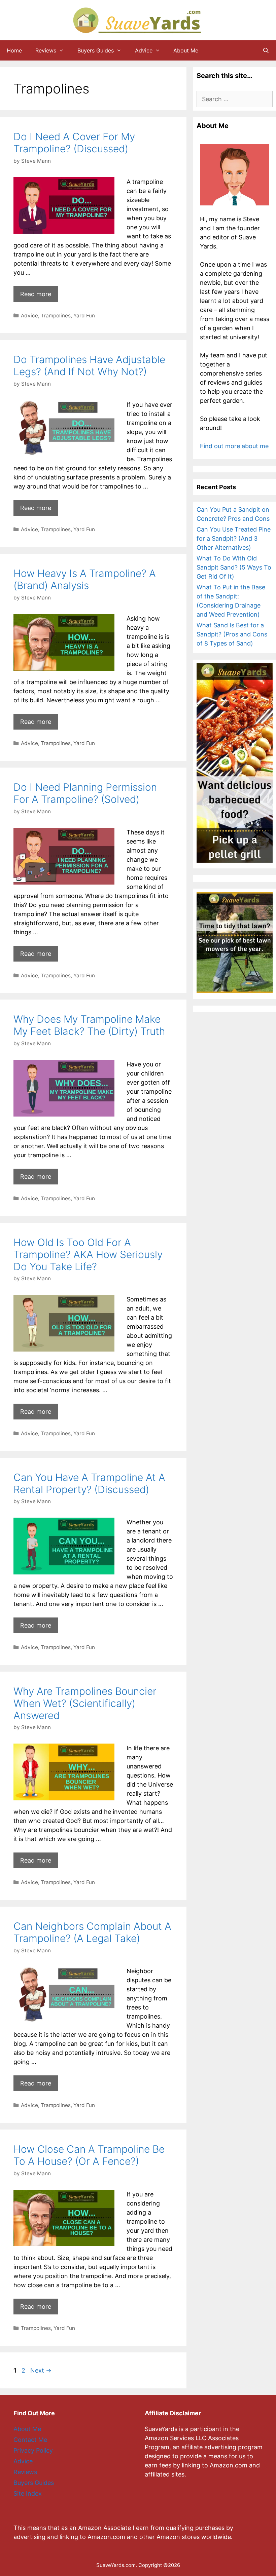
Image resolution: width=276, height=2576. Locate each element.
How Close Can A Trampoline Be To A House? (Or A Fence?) (89, 2155)
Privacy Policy (33, 2450)
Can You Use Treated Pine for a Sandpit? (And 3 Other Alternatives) (234, 538)
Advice (144, 50)
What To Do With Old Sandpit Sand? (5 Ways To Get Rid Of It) (234, 567)
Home (14, 50)
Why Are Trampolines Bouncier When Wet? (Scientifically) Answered (85, 1703)
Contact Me (30, 2440)
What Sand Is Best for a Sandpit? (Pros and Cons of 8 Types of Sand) (232, 634)
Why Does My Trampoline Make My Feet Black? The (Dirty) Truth (89, 1025)
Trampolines (56, 316)
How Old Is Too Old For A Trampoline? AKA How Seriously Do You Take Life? (88, 1254)
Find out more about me (234, 446)
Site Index (28, 2493)
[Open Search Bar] (266, 50)
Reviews (46, 50)
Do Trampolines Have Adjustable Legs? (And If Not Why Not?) (89, 365)
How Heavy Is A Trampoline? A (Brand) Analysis (85, 579)
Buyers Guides (96, 50)
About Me (186, 50)
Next (41, 2370)
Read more (36, 294)
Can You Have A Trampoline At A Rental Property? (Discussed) (89, 1483)
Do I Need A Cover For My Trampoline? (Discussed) (74, 143)
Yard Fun (84, 316)
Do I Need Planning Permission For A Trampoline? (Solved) (85, 793)
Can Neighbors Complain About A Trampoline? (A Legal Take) (92, 1932)
